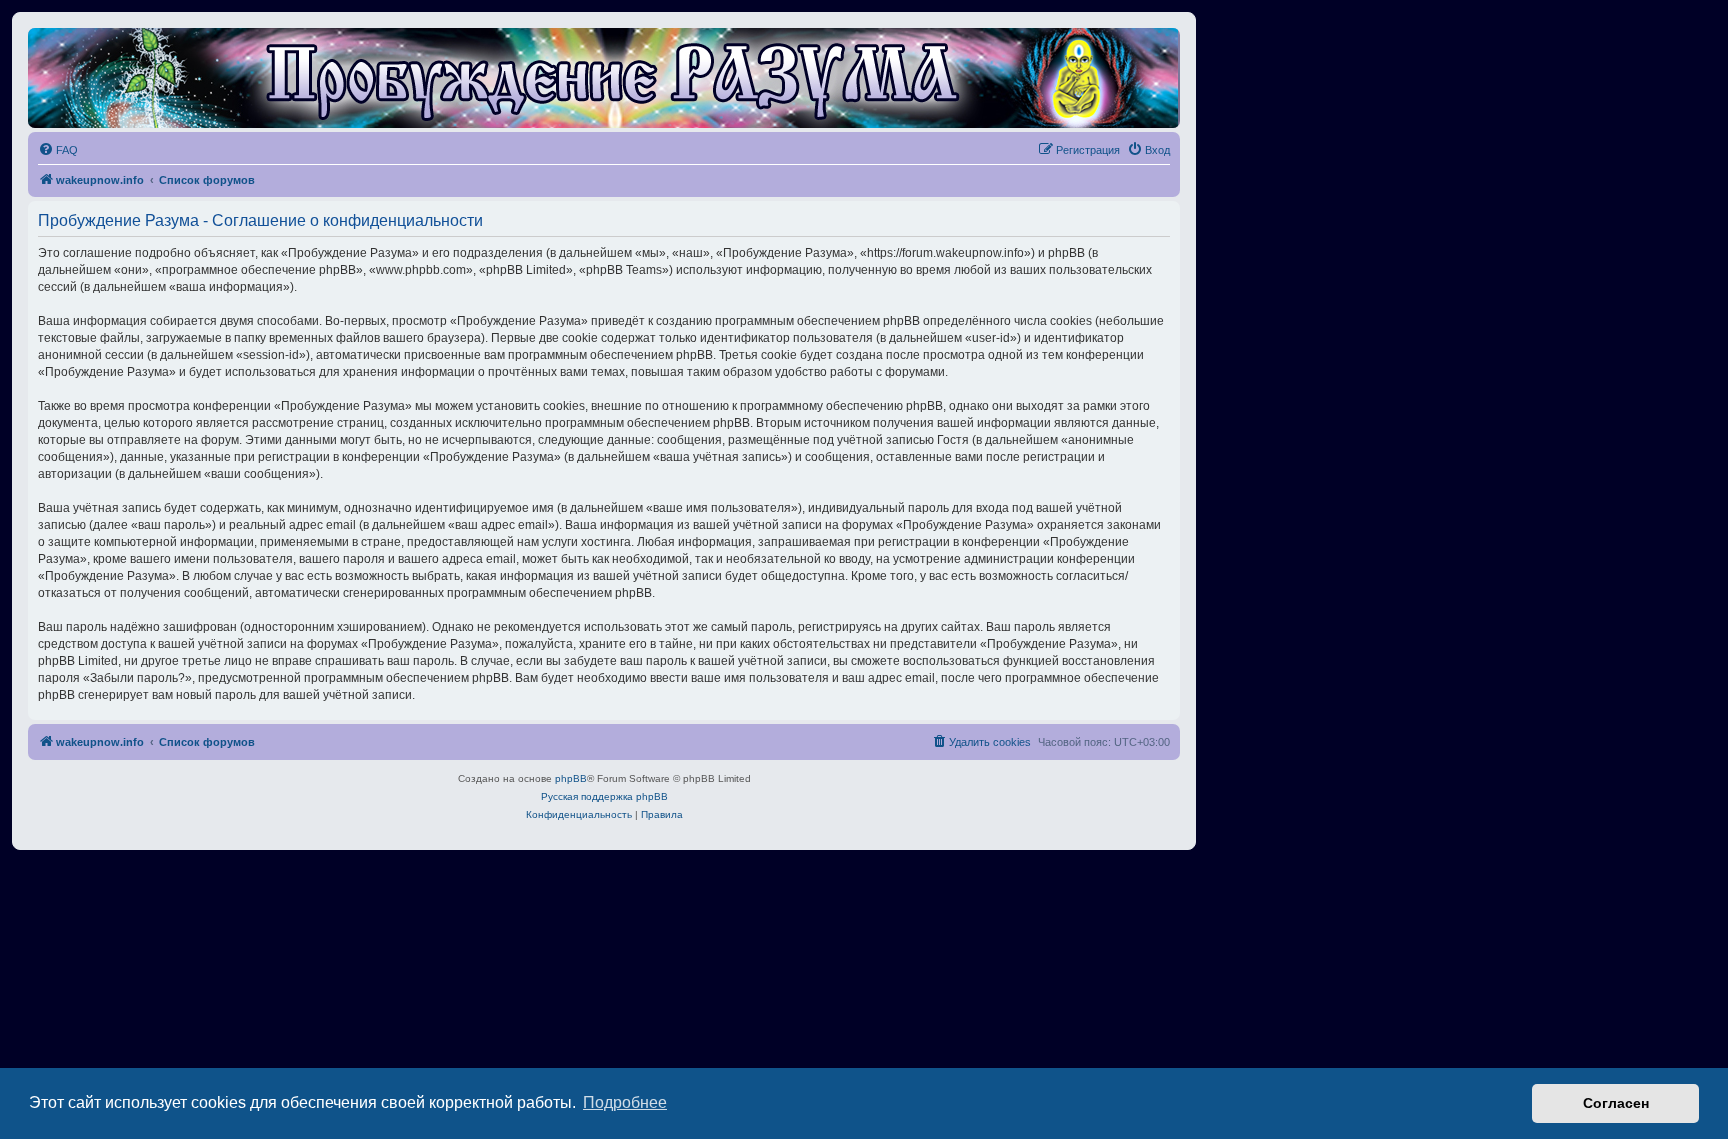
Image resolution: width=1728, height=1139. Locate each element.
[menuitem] (58, 150)
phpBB (571, 778)
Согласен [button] (1616, 1103)
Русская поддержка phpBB (604, 796)
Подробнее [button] (625, 1102)
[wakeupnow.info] (604, 78)
